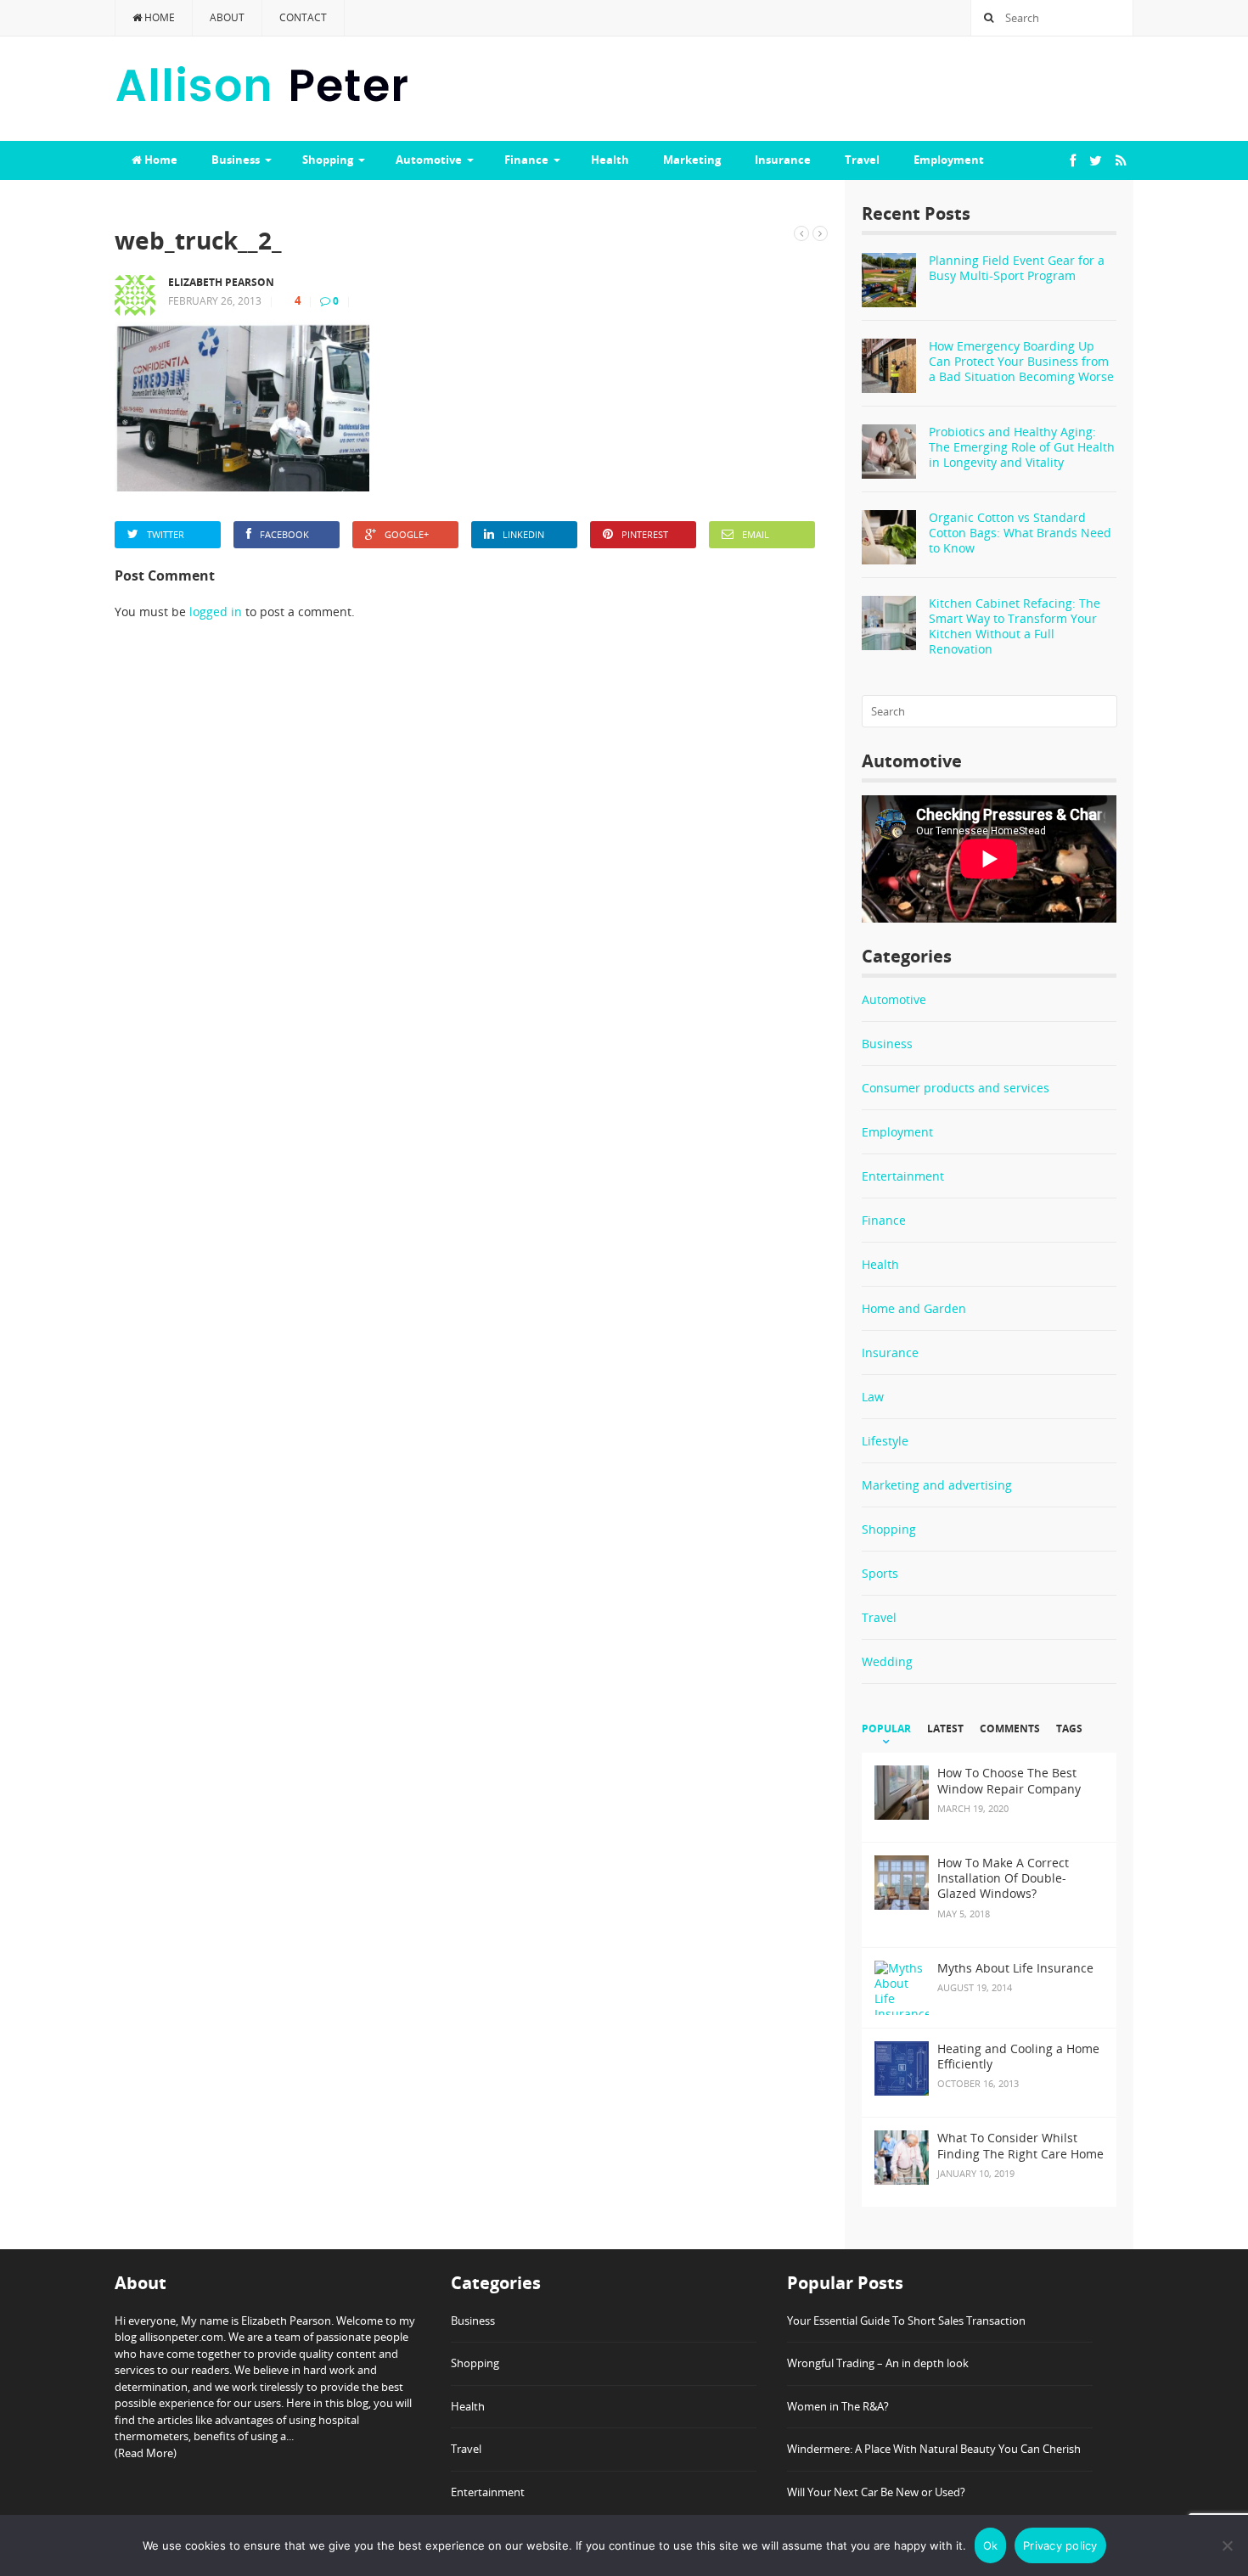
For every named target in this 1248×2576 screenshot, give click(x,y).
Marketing (692, 160)
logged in (216, 612)
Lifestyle (885, 1441)
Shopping (328, 160)
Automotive (429, 160)
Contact (303, 17)
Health (610, 160)
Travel (862, 160)
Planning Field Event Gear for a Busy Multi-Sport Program (1017, 268)
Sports (880, 1573)
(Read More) (146, 2453)
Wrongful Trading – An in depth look (878, 2363)
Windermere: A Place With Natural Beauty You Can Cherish (934, 2449)
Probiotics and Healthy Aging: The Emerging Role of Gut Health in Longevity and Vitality (1022, 447)
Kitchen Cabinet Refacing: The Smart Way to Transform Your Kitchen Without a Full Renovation (1015, 626)
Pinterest (645, 534)
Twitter (166, 534)
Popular (886, 1729)
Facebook (284, 534)
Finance (526, 160)
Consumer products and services (956, 1088)
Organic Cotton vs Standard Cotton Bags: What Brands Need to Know (1020, 533)
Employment (949, 160)
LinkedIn (523, 534)
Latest (945, 1729)
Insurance (783, 160)
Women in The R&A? (838, 2406)
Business (236, 160)
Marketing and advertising (937, 1485)
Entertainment (903, 1176)
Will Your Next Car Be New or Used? (876, 2492)
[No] (1227, 2545)
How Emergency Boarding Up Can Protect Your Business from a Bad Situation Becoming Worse (1021, 361)
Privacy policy (1060, 2545)
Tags (1069, 1729)
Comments (1010, 1729)
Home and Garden (914, 1308)
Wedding (887, 1661)
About (227, 17)
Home (158, 17)
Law (873, 1397)
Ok (991, 2545)
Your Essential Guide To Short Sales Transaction (906, 2321)
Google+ (407, 534)
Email (756, 534)
